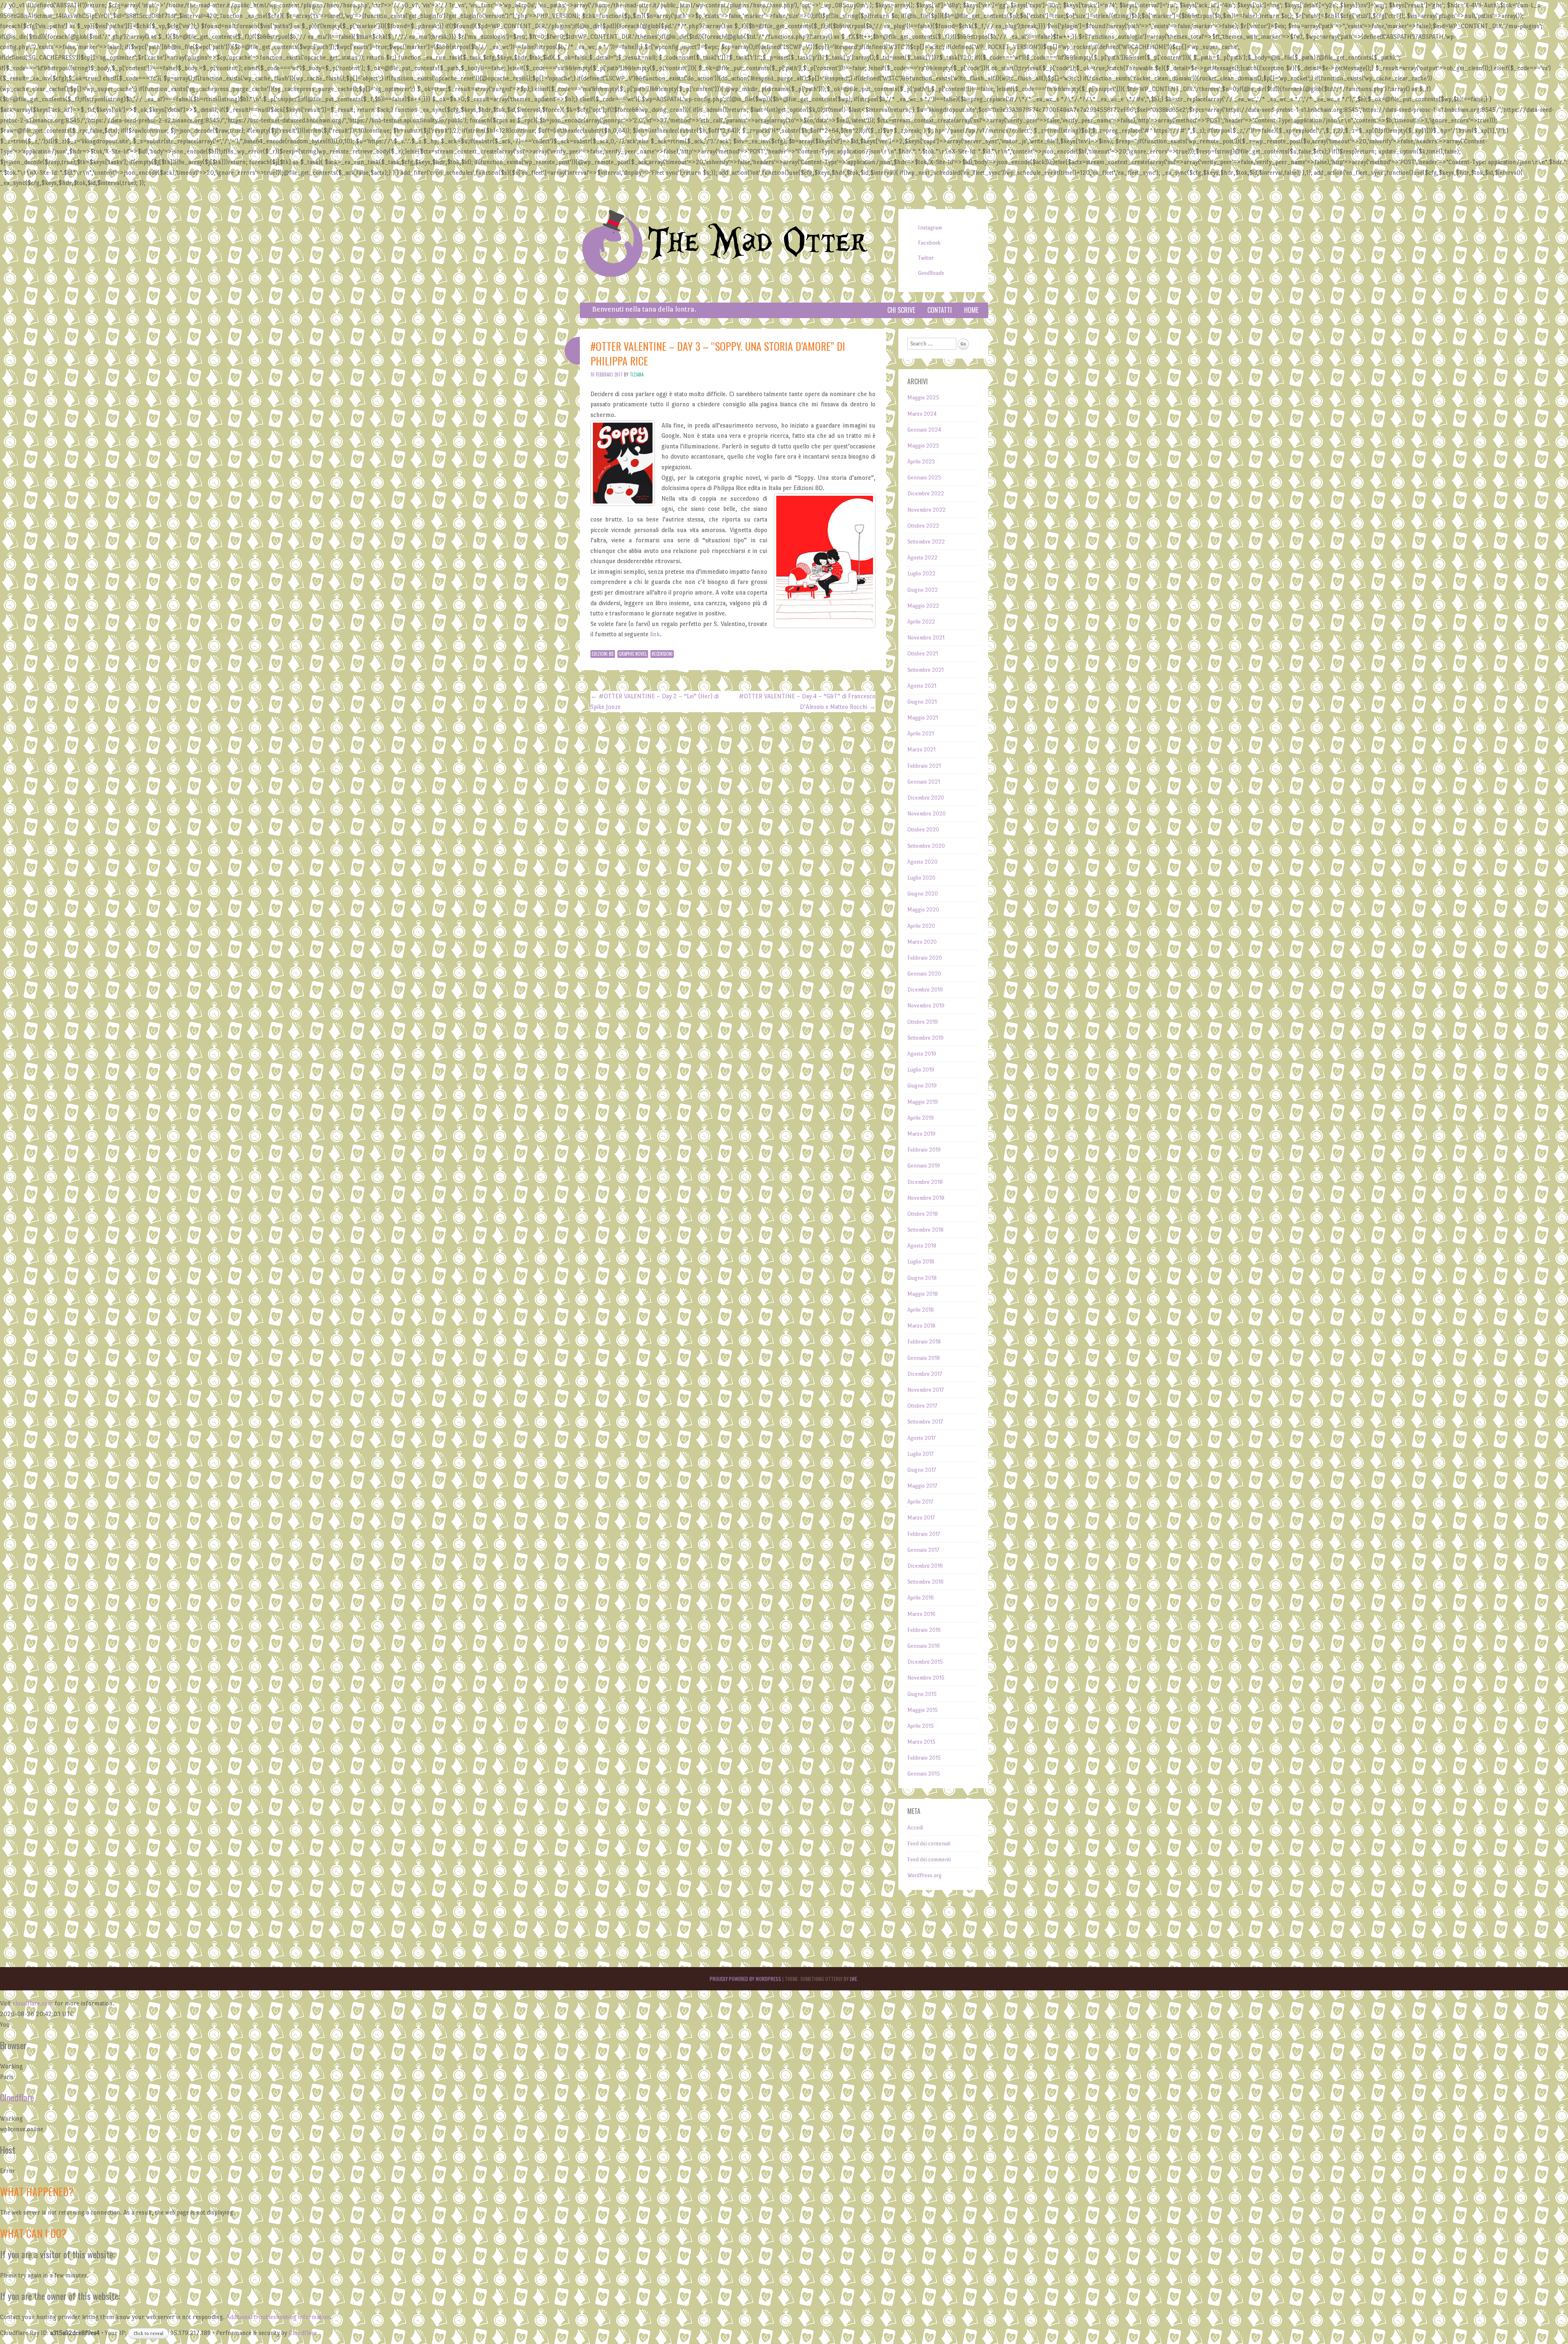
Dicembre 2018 (925, 1182)
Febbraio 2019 (924, 1150)
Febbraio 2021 (924, 766)
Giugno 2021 (922, 702)
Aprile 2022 (921, 622)
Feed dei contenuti (929, 1844)
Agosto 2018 (922, 1246)
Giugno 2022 (923, 590)
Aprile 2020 (921, 926)
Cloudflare (17, 2097)
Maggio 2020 (923, 910)
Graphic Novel (633, 654)
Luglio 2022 (921, 574)
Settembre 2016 (925, 1582)
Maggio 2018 (923, 1294)
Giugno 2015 (922, 1694)
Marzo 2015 (921, 1742)
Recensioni (662, 654)
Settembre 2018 (925, 1230)
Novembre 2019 (926, 1006)
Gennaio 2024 (924, 430)
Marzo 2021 (921, 750)
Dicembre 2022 (926, 494)
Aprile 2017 (920, 1502)
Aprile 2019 (921, 1118)
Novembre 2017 (925, 1390)
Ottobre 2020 (923, 830)
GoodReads (931, 273)
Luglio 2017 (920, 1454)
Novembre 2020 (927, 814)
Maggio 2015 (923, 1710)
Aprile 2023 (921, 462)
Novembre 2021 (926, 638)
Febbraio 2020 (925, 958)
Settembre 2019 (925, 1038)
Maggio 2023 (923, 446)
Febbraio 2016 (924, 1630)
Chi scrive (901, 310)
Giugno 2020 (923, 894)
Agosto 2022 (922, 558)
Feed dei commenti (929, 1859)
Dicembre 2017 (925, 1374)
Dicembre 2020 (926, 798)
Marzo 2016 (921, 1614)
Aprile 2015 (921, 1726)
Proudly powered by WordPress (745, 1979)
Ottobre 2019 (923, 1022)
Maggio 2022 (923, 606)
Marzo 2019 (921, 1134)
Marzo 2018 (921, 1326)
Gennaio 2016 (924, 1646)
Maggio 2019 (923, 1102)
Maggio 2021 (923, 718)
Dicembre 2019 (925, 990)
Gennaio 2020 (924, 974)
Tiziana (637, 374)
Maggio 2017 (922, 1486)
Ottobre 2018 (923, 1214)
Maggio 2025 (923, 398)
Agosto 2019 (922, 1054)
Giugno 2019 (922, 1086)
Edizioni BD (603, 654)
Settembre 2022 (926, 542)
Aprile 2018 (921, 1310)
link (655, 634)
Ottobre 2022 (923, 526)
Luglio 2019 (921, 1070)
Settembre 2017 (925, 1422)
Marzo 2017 (921, 1518)
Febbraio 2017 (924, 1534)
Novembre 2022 (927, 510)
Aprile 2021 (921, 734)
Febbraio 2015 (924, 1758)
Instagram (930, 228)
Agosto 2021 (922, 686)
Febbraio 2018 (924, 1342)
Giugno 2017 (922, 1470)
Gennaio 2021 (924, 782)
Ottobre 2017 (922, 1406)
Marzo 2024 (922, 414)
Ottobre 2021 (923, 654)
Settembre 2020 (926, 846)
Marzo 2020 (922, 942)
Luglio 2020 (921, 878)
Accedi (915, 1828)
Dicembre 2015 (925, 1662)
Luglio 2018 (921, 1262)
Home (971, 310)
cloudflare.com (33, 2003)
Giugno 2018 (922, 1278)
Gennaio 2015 (924, 1774)
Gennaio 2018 (924, 1358)
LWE (853, 1979)
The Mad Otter (757, 243)
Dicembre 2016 (925, 1566)
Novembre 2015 (926, 1678)
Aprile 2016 (921, 1598)
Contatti (940, 310)
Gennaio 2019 (924, 1166)
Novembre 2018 (926, 1198)
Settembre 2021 (925, 670)
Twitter (926, 258)
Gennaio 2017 (923, 1550)
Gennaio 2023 (924, 478)
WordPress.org (924, 1875)
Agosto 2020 (922, 862)
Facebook (929, 243)
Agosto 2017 (921, 1438)
